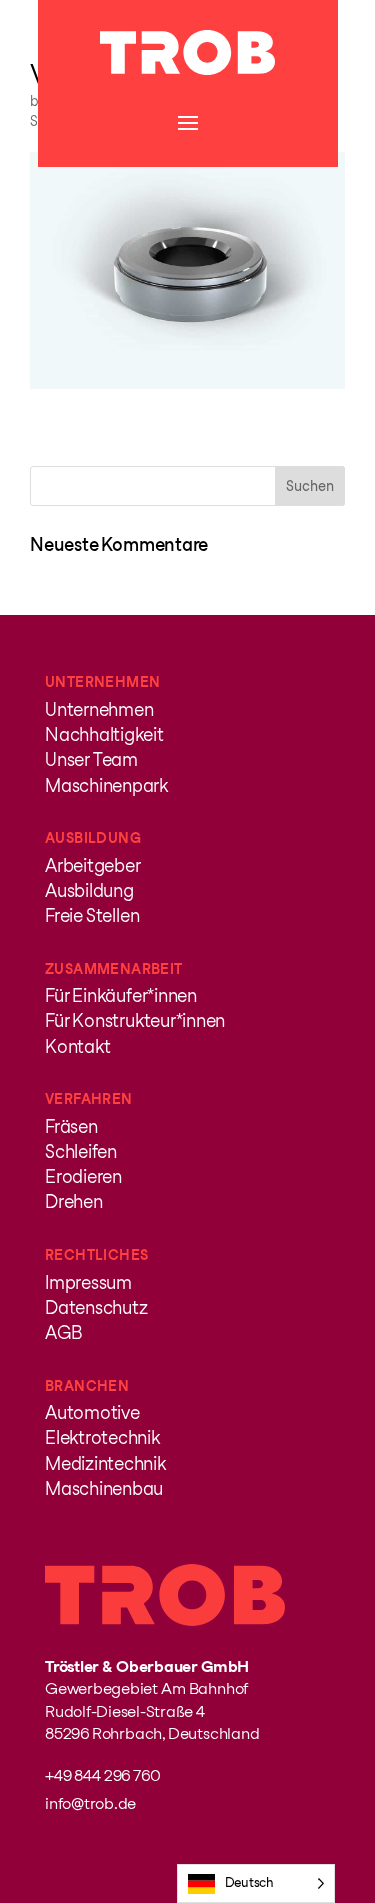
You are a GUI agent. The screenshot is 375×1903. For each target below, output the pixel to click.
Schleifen (81, 1151)
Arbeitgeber (92, 865)
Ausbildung (89, 890)
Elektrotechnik (102, 1437)
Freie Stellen (92, 915)
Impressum (88, 1282)
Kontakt (77, 1046)
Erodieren (83, 1176)
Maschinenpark (106, 785)
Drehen (74, 1201)
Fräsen (71, 1126)
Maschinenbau (104, 1488)
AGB (63, 1332)
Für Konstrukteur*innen (135, 1020)
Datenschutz (96, 1307)
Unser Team (91, 759)
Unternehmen (99, 709)
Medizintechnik (105, 1463)
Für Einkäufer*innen (121, 995)
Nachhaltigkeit (104, 734)
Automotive (92, 1412)
